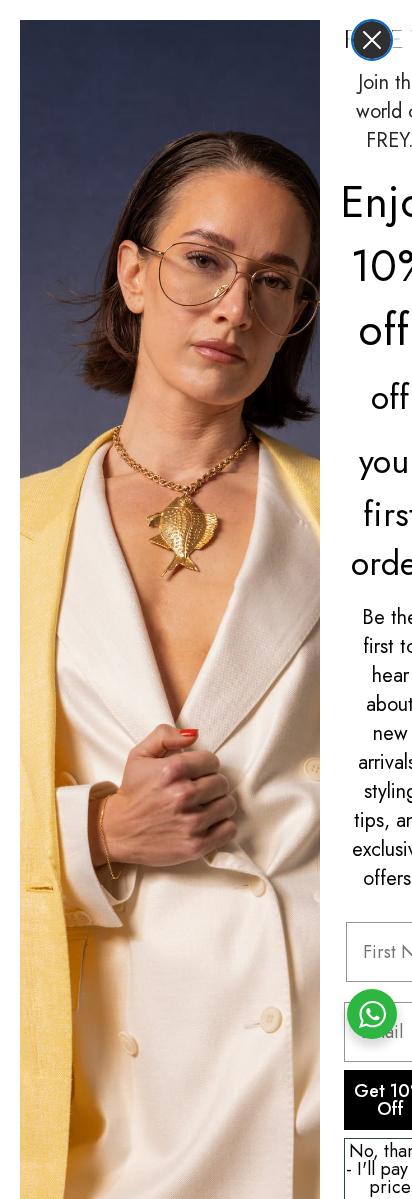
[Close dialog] (372, 40)
